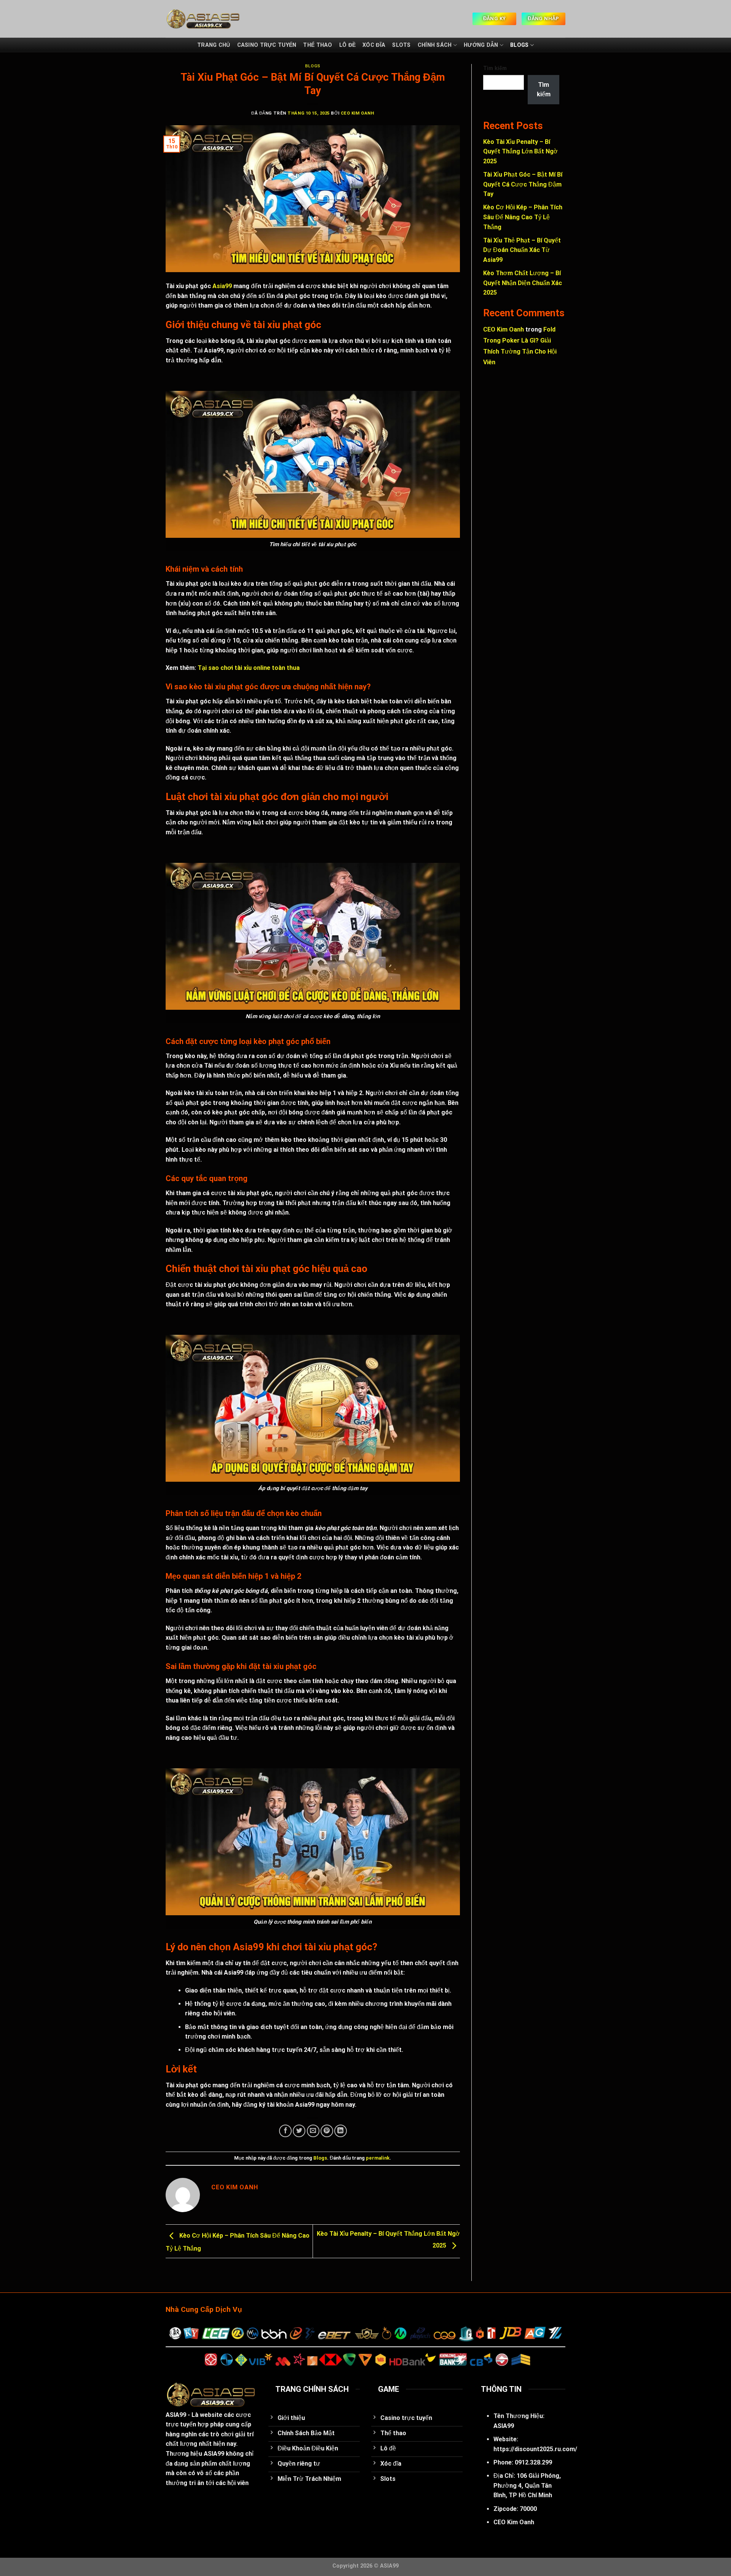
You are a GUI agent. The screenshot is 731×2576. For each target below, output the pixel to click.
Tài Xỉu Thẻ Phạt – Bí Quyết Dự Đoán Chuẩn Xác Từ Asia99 (522, 250)
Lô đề (347, 45)
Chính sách (435, 45)
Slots (401, 45)
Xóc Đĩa (374, 45)
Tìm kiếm (495, 68)
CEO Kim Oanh (358, 113)
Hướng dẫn (481, 45)
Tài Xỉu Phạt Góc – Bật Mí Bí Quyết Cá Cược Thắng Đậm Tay (523, 184)
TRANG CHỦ (214, 45)
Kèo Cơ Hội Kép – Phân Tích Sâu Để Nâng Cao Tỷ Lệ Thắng (523, 217)
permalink (378, 2158)
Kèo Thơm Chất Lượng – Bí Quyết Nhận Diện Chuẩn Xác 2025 (523, 283)
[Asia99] (236, 19)
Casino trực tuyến (267, 45)
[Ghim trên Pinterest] (327, 2131)
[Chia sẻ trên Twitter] (299, 2131)
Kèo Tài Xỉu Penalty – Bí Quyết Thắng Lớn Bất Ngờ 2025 (520, 151)
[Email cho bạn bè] (313, 2131)
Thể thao (318, 45)
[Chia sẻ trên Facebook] (285, 2131)
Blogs (519, 45)
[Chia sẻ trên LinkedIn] (341, 2131)
